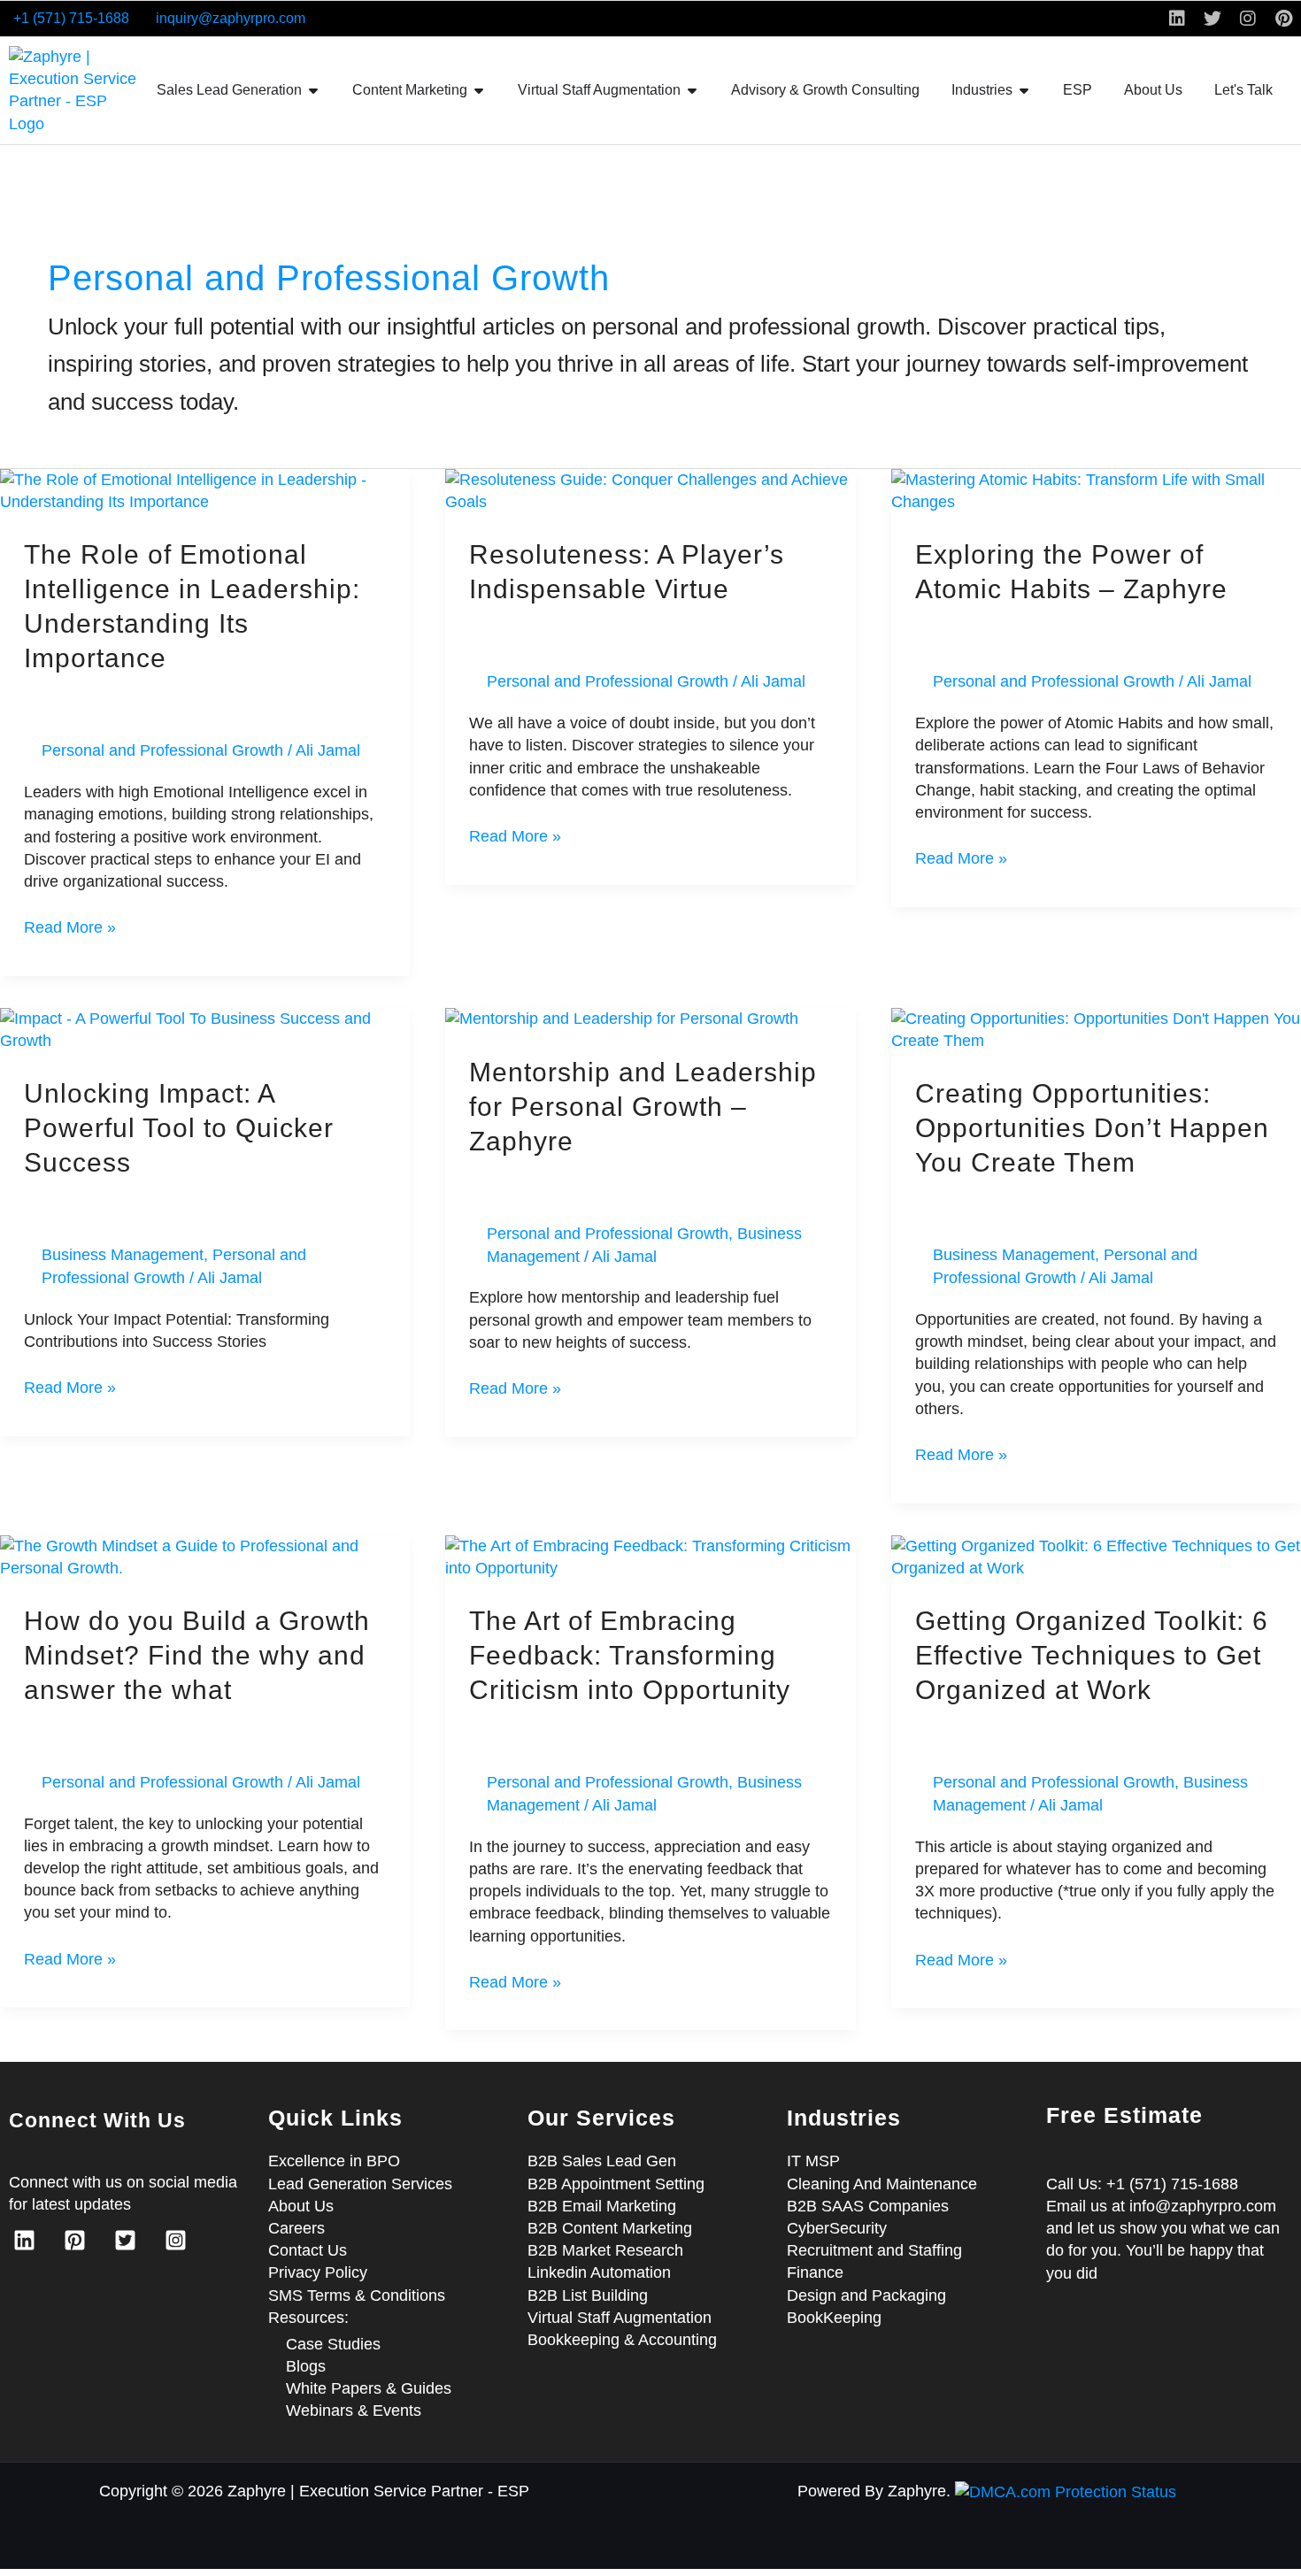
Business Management (123, 1255)
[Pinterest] (75, 2240)
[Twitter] (125, 2240)
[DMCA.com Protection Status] (1066, 2491)
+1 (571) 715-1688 (71, 18)
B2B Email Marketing (602, 2206)
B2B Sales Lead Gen (602, 2161)
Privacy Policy (318, 2272)
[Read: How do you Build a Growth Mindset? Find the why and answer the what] (205, 1557)
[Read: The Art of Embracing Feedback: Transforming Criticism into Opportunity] (650, 1557)
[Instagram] (176, 2240)
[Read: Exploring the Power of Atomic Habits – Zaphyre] (1096, 490)
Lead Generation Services (360, 2184)
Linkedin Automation (599, 2272)
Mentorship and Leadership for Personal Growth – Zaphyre (643, 1107)
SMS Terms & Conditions (357, 2295)
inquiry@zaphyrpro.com (231, 18)
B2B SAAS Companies (868, 2206)
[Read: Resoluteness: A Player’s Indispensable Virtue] (650, 490)
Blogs (306, 2366)
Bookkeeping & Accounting (622, 2340)
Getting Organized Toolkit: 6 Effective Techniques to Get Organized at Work (1092, 1655)
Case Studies (333, 2344)
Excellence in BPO (334, 2161)
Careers (296, 2228)
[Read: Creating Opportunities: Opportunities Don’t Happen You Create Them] (1096, 1029)
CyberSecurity (837, 2228)
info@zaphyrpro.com (1203, 2206)
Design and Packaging (866, 2295)
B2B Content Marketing (610, 2228)
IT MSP (813, 2161)
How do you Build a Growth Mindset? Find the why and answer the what (197, 1655)
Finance (815, 2272)
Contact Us (308, 2250)
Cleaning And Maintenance (882, 2184)
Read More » (70, 927)
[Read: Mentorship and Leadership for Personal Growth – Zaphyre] (622, 1019)
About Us (301, 2206)
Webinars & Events (354, 2411)
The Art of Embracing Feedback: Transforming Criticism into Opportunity (630, 1655)
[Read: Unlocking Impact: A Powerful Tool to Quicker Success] (205, 1029)
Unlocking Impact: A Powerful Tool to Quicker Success (179, 1128)
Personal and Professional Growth (162, 750)
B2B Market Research (605, 2250)
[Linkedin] (24, 2240)
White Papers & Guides (369, 2388)
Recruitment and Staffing (874, 2250)
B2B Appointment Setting (616, 2184)
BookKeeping (834, 2318)
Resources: (308, 2318)
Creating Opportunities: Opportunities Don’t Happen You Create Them (1092, 1128)
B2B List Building (588, 2295)
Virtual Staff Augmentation (620, 2318)
